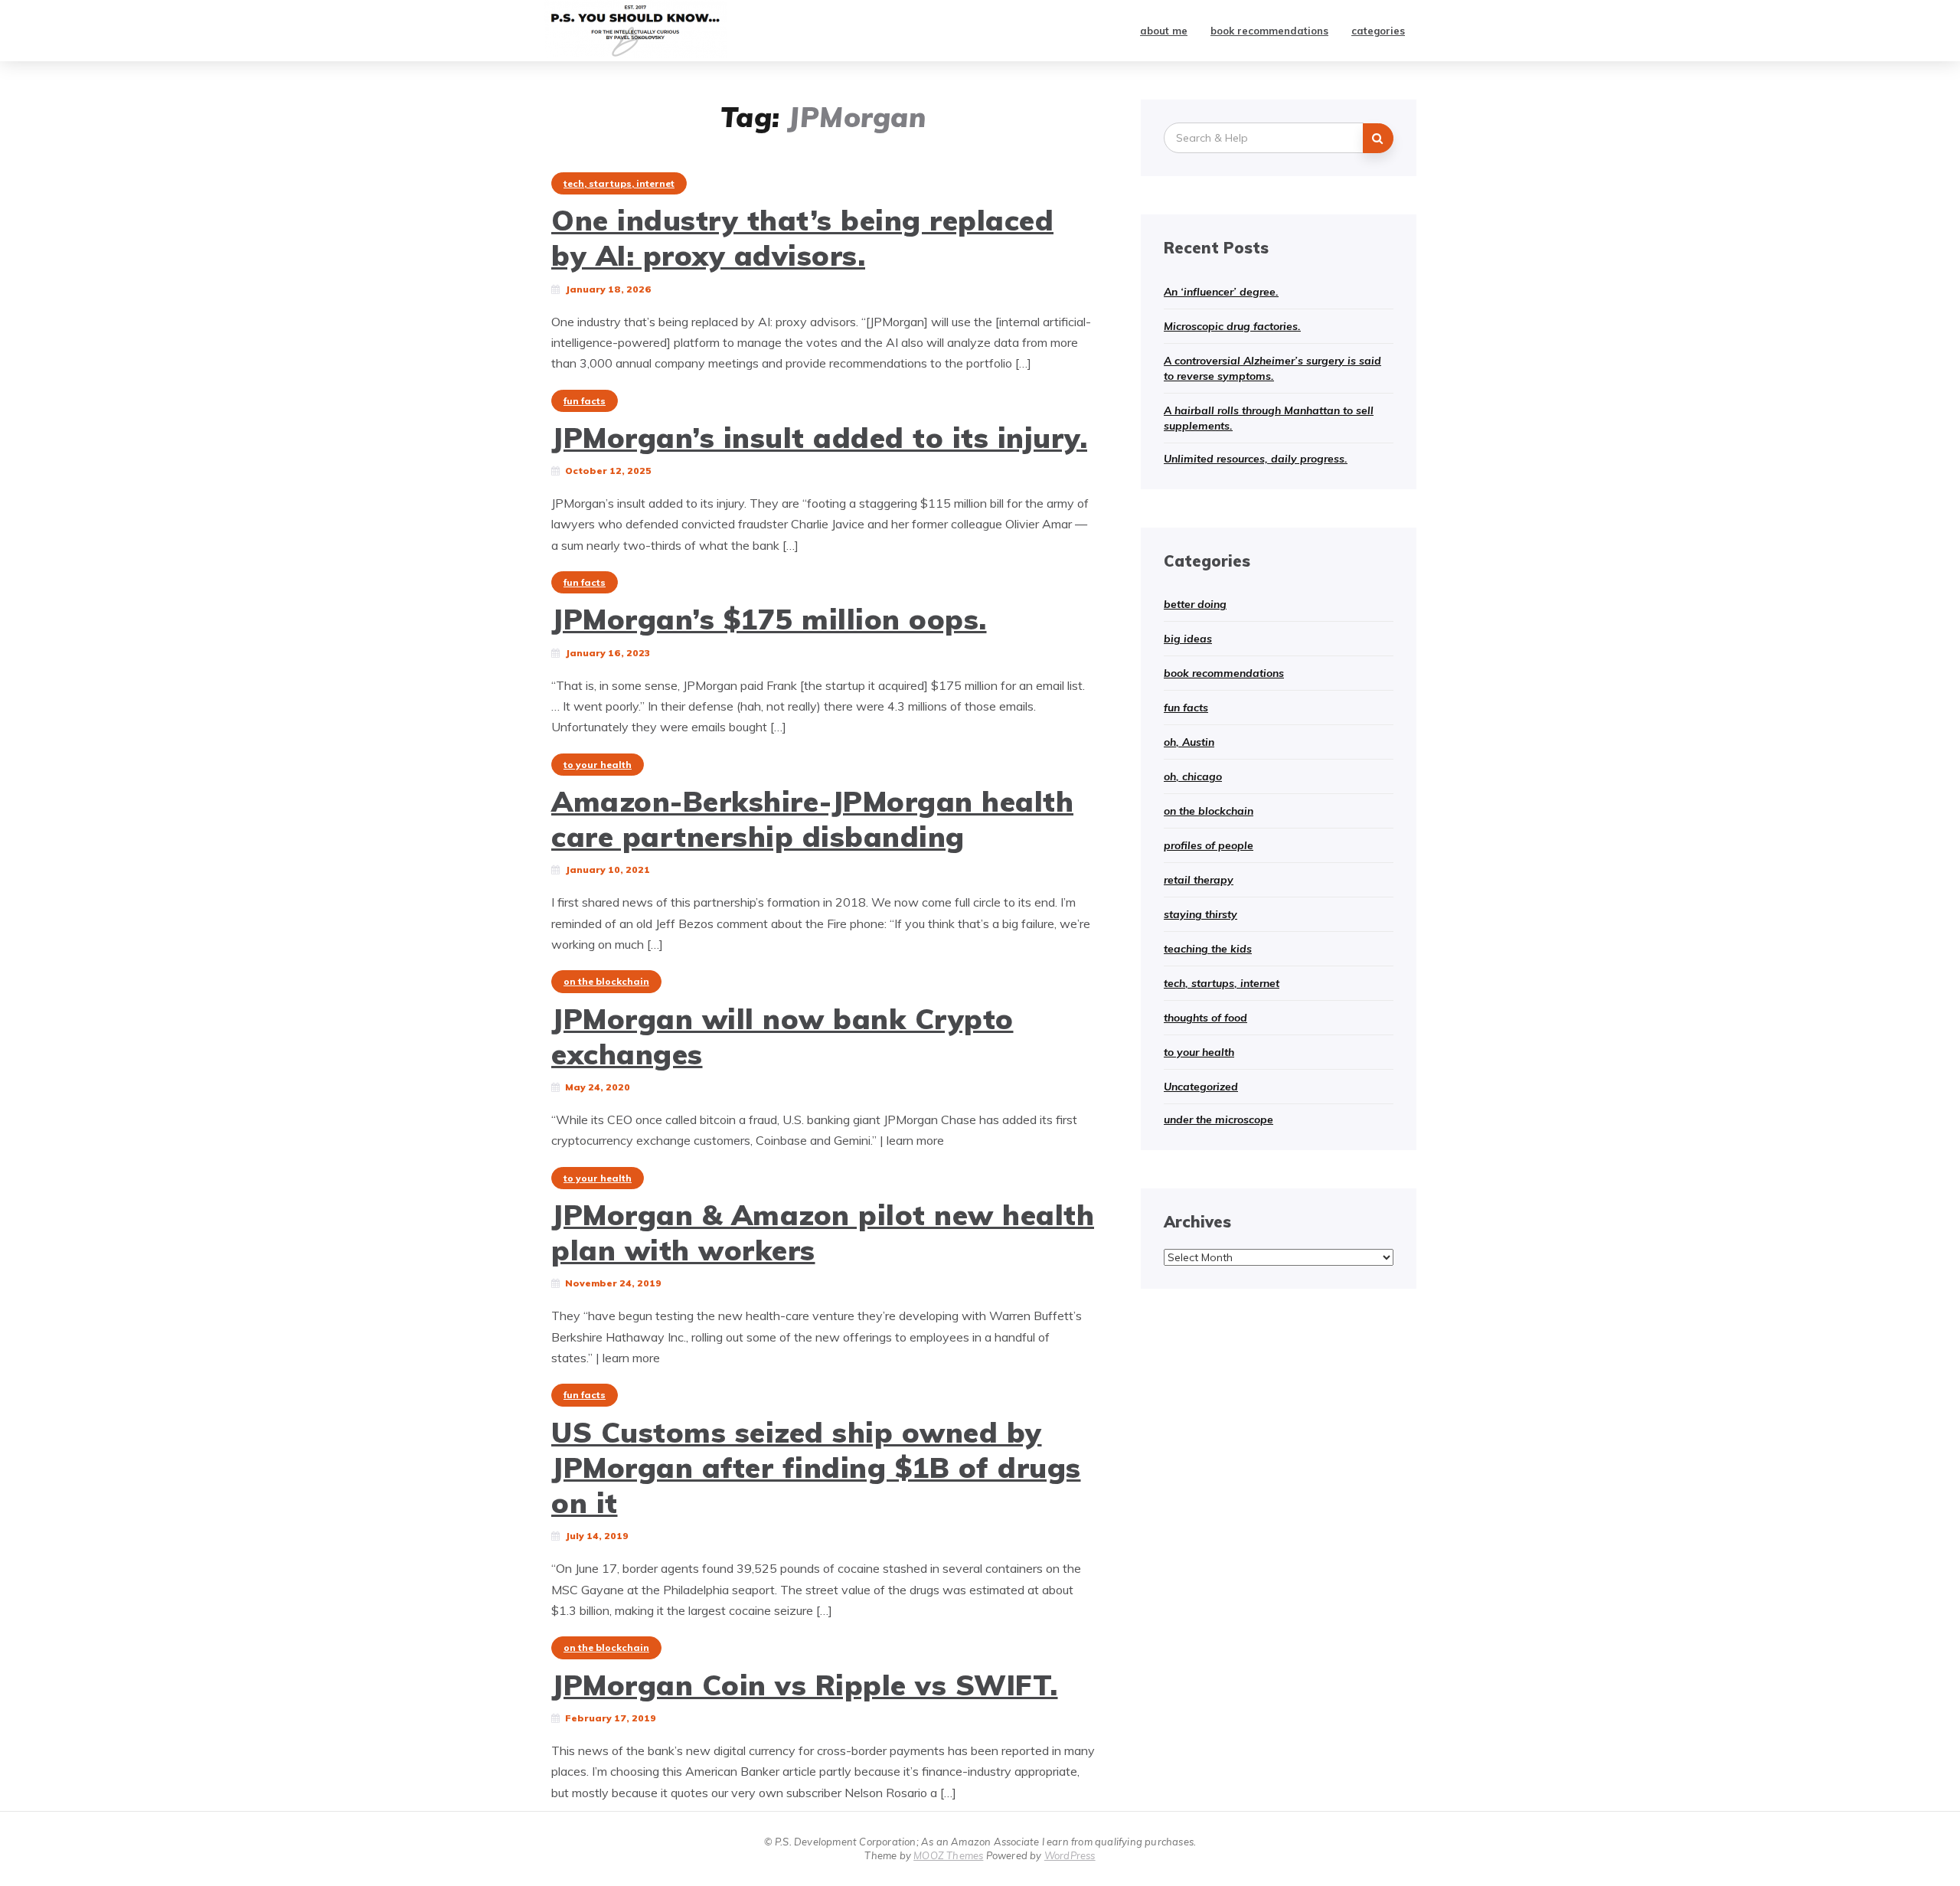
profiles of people (1209, 845)
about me (1164, 31)
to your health (598, 765)
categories (1378, 31)
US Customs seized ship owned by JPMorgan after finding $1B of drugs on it (816, 1468)
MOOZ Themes (948, 1855)
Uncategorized (1201, 1087)
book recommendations (1269, 31)
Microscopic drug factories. (1232, 326)
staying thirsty (1200, 914)
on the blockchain (606, 981)
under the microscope (1218, 1120)
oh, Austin (1189, 742)
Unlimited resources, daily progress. (1256, 459)
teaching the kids (1208, 949)
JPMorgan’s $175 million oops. (769, 619)
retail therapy (1199, 880)
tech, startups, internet (619, 183)
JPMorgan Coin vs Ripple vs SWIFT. (805, 1685)
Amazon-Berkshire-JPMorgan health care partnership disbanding (812, 819)
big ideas (1188, 639)
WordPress (1070, 1855)
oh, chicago (1193, 776)
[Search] (1378, 138)
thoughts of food (1205, 1018)
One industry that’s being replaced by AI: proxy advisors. (802, 237)
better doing (1195, 604)
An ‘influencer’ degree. (1221, 292)
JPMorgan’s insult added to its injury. (819, 437)
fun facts (585, 401)
